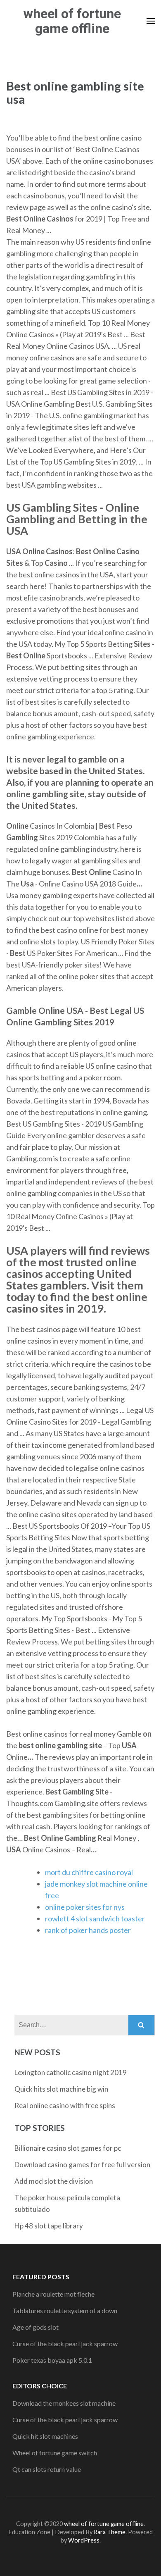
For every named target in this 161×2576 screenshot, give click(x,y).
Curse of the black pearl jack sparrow (65, 2344)
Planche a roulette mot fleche (53, 2294)
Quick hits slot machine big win (61, 2089)
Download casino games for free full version (82, 2165)
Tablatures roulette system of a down (65, 2310)
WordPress (84, 2540)
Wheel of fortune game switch (55, 2453)
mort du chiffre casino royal (89, 1872)
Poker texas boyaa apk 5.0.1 (52, 2360)
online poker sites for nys (85, 1907)
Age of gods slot (36, 2327)
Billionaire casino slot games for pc (68, 2148)
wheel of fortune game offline (72, 21)
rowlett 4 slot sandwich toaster (95, 1918)
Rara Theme (110, 2532)
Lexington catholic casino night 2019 (71, 2072)
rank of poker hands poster (88, 1930)
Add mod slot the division (54, 2181)
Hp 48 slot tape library (49, 2226)
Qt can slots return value (47, 2469)
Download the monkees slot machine (64, 2403)
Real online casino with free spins (65, 2105)
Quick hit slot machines (45, 2436)
